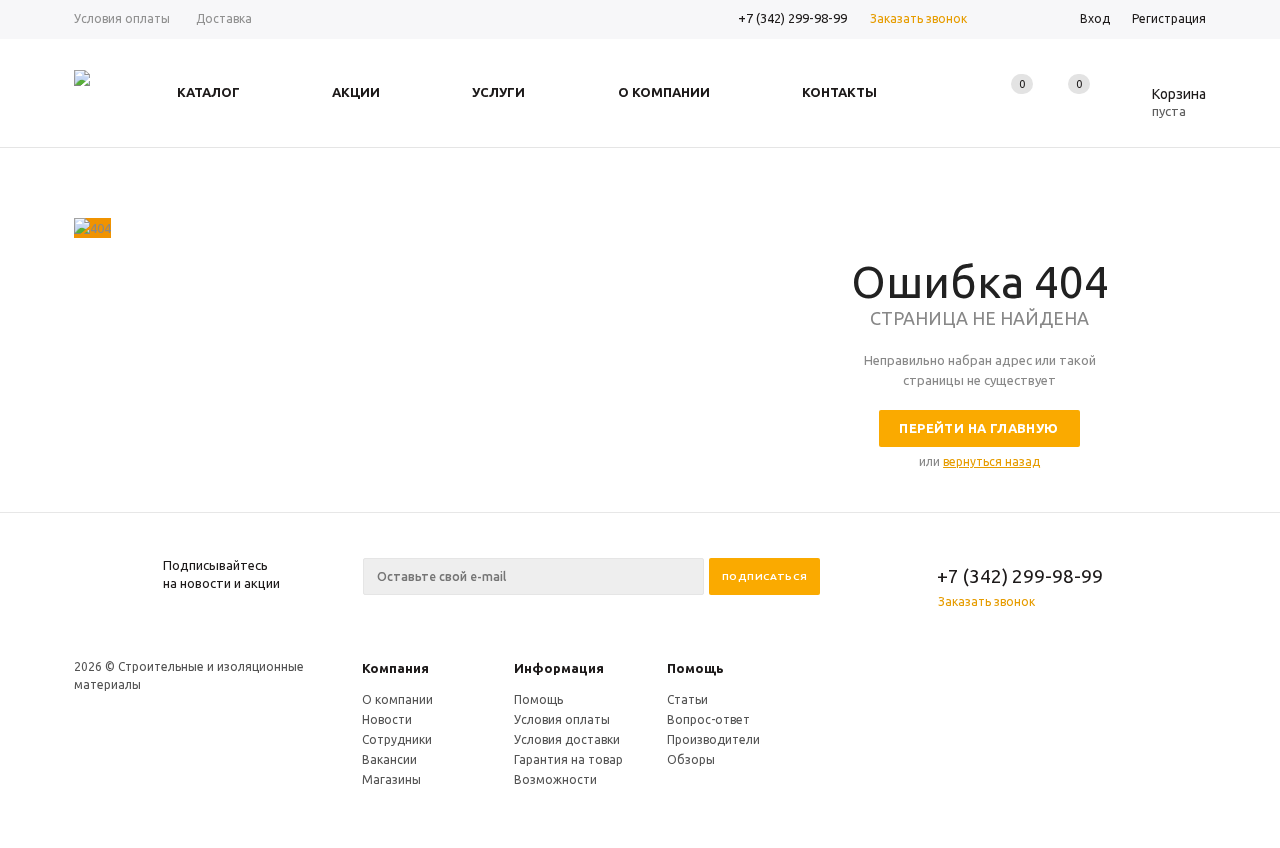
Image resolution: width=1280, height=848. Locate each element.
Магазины (391, 779)
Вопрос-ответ (708, 719)
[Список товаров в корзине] (1164, 108)
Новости (387, 719)
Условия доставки (567, 739)
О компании (397, 699)
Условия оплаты (562, 719)
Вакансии (389, 759)
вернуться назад (991, 461)
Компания (395, 668)
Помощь (695, 668)
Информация (559, 668)
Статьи (687, 699)
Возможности (555, 779)
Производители (713, 739)
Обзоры (691, 759)
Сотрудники (397, 739)
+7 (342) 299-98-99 (792, 18)
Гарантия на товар (568, 759)
